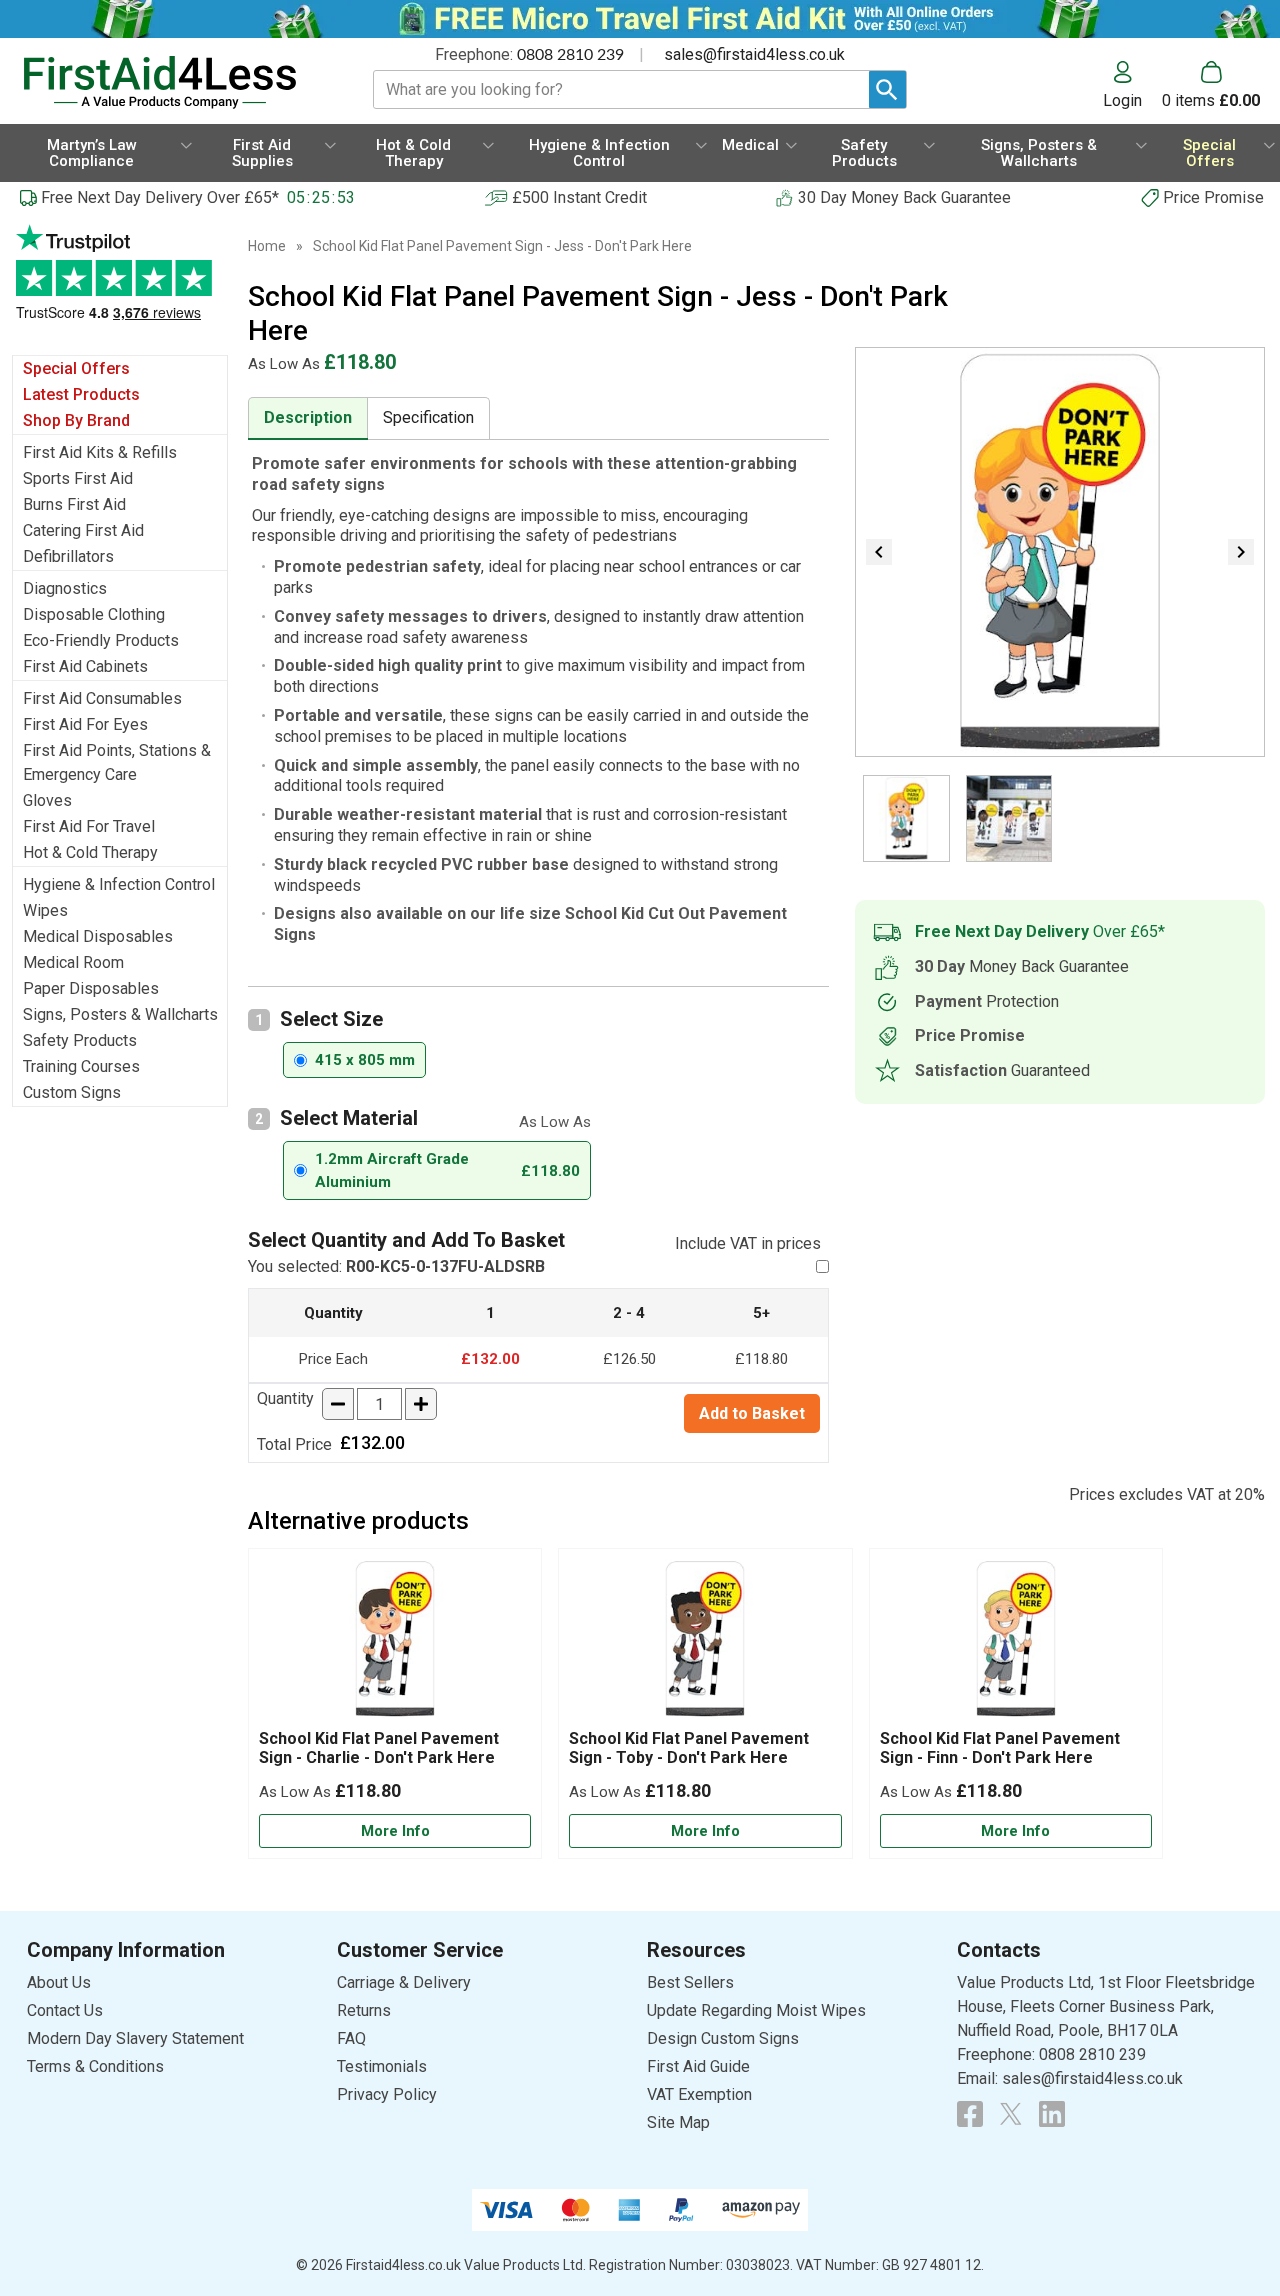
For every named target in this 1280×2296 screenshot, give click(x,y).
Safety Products (80, 1040)
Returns (364, 2010)
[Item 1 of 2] (1060, 552)
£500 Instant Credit (579, 197)
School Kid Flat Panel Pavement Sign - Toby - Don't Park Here (689, 1748)
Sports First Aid (78, 478)
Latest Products (81, 394)
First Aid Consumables (102, 698)
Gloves (47, 800)
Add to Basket (752, 1413)
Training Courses (81, 1066)
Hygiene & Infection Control (119, 884)
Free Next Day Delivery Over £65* (160, 197)
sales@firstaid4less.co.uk (754, 54)
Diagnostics (65, 588)
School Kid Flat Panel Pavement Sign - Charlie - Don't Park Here (379, 1748)
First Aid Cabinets (85, 666)
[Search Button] (887, 89)
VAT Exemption (699, 2094)
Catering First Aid (83, 530)
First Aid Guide (698, 2066)
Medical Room (73, 962)
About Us (59, 1982)
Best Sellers (690, 1982)
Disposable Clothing (94, 614)
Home (267, 246)
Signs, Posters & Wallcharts (120, 1014)
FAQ (351, 2038)
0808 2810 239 (570, 55)
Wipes (45, 910)
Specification (428, 417)
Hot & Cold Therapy (90, 852)
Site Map (678, 2122)
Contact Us (65, 2010)
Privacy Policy (387, 2094)
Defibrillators (68, 556)
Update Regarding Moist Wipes (756, 2010)
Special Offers (76, 368)
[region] (395, 1644)
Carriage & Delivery (404, 1982)
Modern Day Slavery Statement (135, 2038)
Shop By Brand (76, 420)
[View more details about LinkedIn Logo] (1052, 2114)
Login (1122, 100)
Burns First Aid (74, 504)
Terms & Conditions (95, 2066)
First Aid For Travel (89, 826)
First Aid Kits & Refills (100, 452)
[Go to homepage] (175, 82)
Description (308, 417)
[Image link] (1011, 2114)
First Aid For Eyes (85, 724)
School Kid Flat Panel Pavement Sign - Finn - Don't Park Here (1000, 1748)
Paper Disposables (91, 988)
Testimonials (120, 282)
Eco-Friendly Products (101, 640)
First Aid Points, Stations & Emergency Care (117, 762)
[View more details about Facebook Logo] (970, 2114)
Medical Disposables (98, 936)
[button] (1132, 85)
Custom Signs (72, 1092)
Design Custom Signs (723, 2038)
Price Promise (1213, 197)
